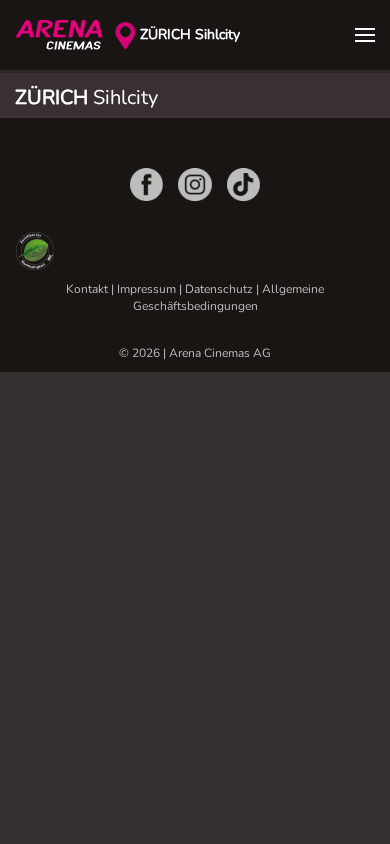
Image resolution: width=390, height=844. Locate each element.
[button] (365, 35)
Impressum (146, 289)
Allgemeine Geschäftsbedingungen (229, 297)
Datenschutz (219, 289)
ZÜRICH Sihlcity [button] (190, 34)
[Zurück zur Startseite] (65, 35)
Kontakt (87, 289)
